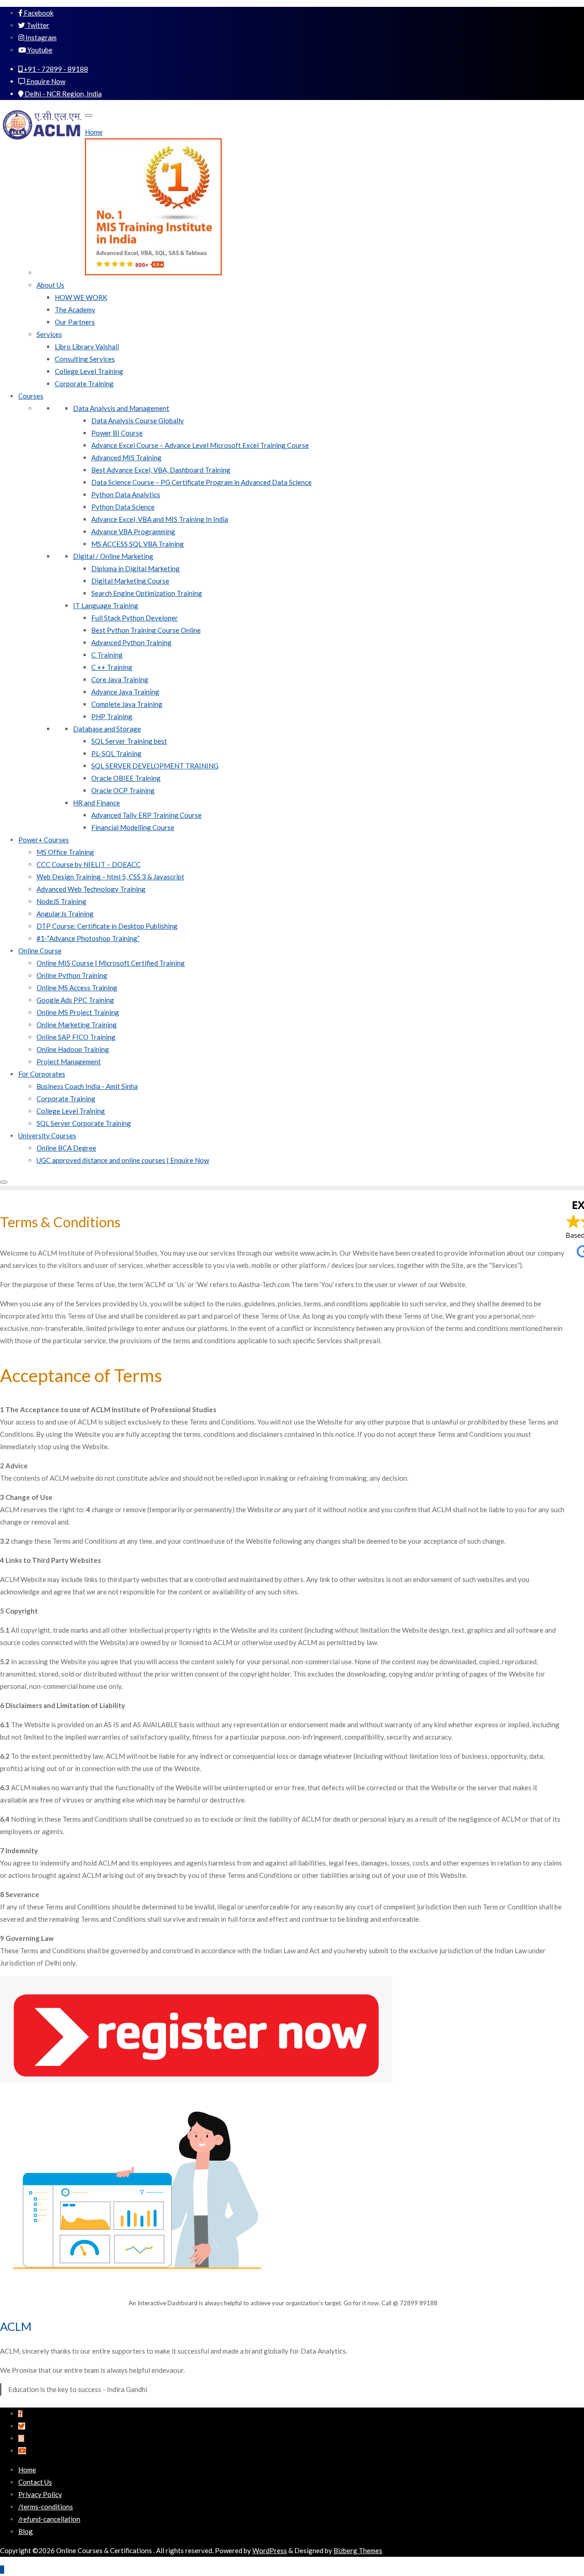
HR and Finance (96, 803)
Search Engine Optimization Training (147, 593)
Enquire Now (45, 81)
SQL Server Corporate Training (84, 1123)
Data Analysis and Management (121, 408)
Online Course (40, 951)
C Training (107, 655)
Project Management (69, 1062)
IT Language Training (106, 605)
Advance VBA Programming (133, 531)
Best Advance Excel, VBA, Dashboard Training (161, 470)
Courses (31, 396)
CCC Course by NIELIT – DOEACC (89, 864)
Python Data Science (123, 507)
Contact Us (35, 2482)
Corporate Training (84, 384)
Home (94, 132)
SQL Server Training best (129, 741)
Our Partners (75, 322)
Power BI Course (117, 433)
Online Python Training (72, 975)
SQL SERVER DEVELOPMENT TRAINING (155, 766)
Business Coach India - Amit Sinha (87, 1086)
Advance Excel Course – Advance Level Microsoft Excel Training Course (200, 445)
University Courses (47, 1136)
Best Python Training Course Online (146, 630)
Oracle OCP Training (123, 790)
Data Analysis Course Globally (138, 421)
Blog (26, 2531)
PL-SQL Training (116, 753)
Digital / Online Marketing (113, 556)
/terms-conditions (46, 2507)
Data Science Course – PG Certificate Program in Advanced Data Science (201, 482)
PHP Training (112, 716)
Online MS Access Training (77, 988)
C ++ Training (112, 667)
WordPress (270, 2550)
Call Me (536, 20)
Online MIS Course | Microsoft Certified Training (111, 963)
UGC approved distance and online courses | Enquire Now (123, 1160)
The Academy (75, 310)
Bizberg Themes (358, 2550)
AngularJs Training (65, 914)
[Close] (4, 1182)
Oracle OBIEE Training (126, 778)
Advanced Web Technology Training (91, 889)
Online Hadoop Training (73, 1049)
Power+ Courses (44, 840)
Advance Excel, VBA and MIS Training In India (160, 519)
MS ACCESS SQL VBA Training (138, 544)
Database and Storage (107, 729)
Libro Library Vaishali (87, 347)
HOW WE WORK (81, 297)
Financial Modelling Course (133, 827)
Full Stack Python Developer (135, 618)
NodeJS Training (61, 901)
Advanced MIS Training (126, 457)
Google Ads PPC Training (75, 1000)
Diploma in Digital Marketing (136, 568)
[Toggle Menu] (89, 116)
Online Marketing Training (77, 1025)
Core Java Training (120, 679)
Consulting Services (85, 359)
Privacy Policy (40, 2494)
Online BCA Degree (66, 1148)
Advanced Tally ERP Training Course (146, 815)
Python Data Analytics (126, 494)
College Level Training (89, 371)
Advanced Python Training (131, 642)
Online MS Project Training (78, 1012)
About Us (50, 285)
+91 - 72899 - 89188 (55, 69)
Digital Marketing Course (130, 581)
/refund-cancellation (49, 2519)
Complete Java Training (127, 704)
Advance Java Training (125, 692)
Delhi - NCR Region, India (63, 94)
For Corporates (42, 1074)
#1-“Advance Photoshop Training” (88, 938)
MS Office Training (65, 852)
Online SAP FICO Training (76, 1037)
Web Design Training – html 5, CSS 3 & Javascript (110, 877)
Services (49, 334)
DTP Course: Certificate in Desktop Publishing (107, 926)
